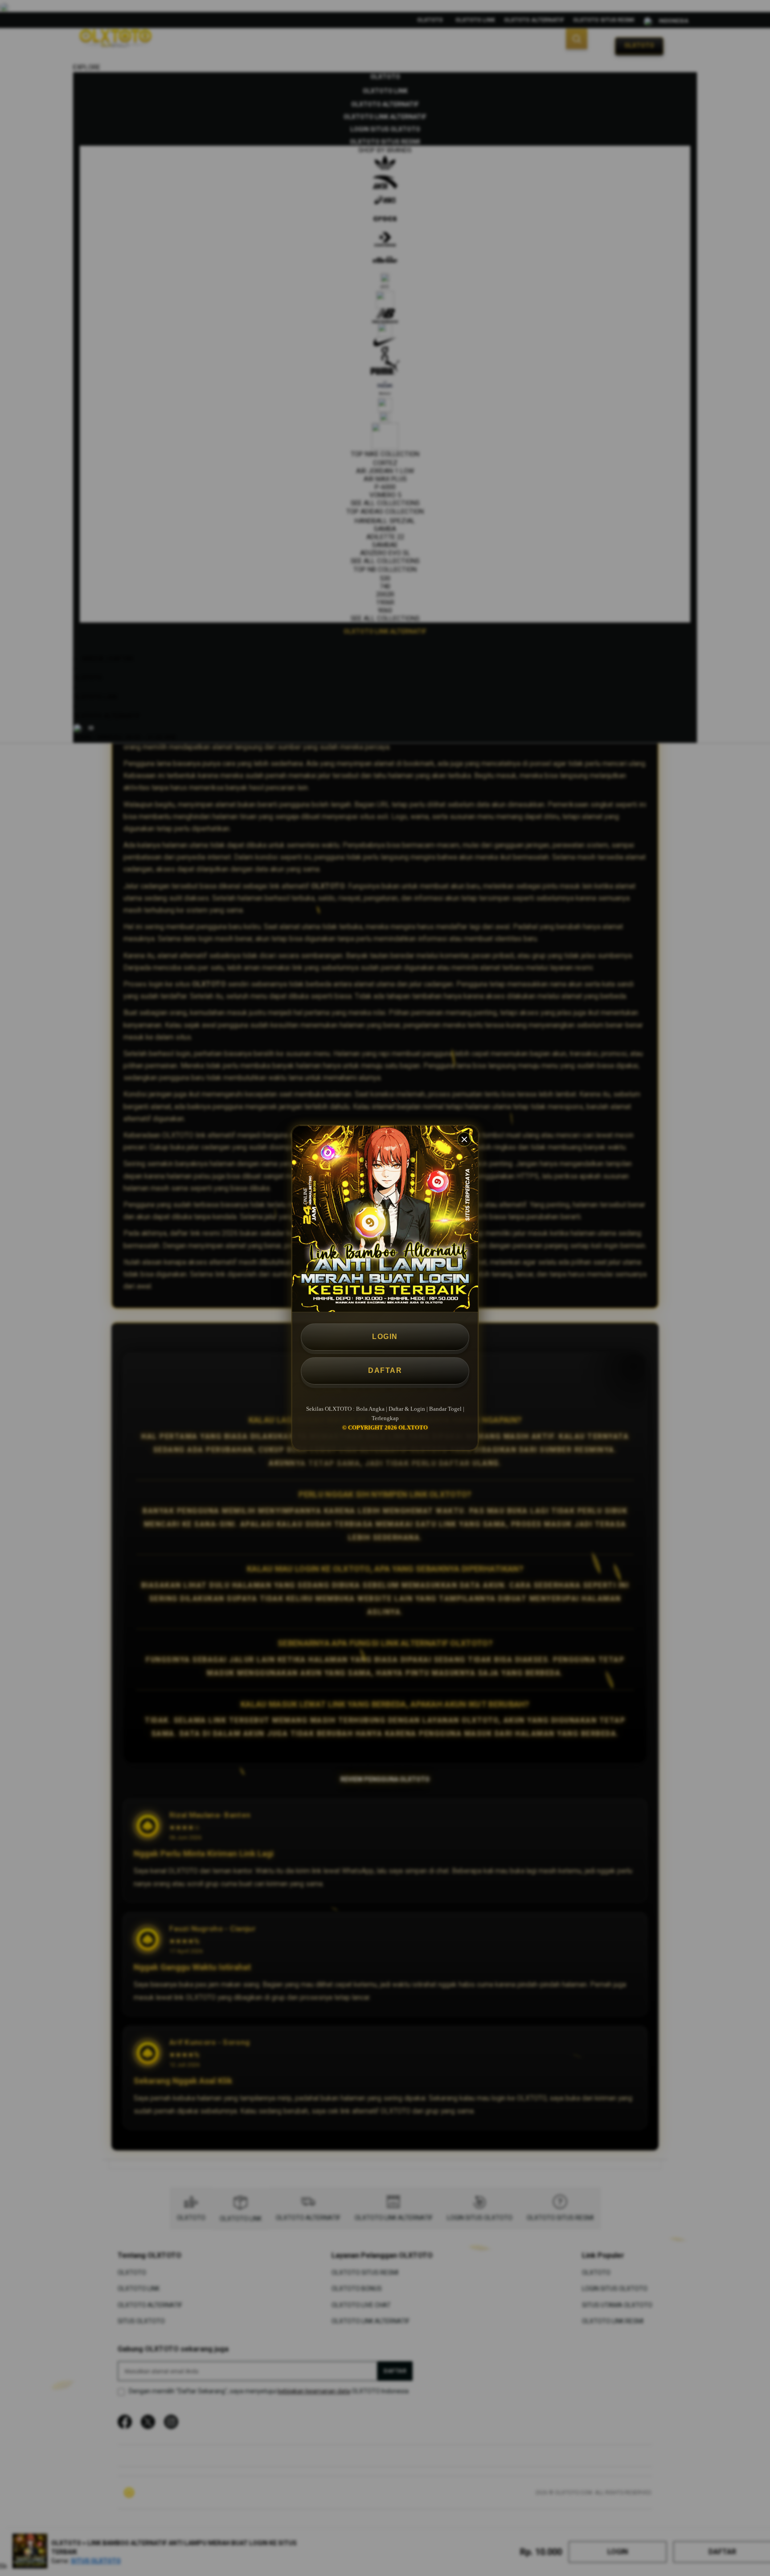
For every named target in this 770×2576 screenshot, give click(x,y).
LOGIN (385, 1337)
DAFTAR (385, 1370)
